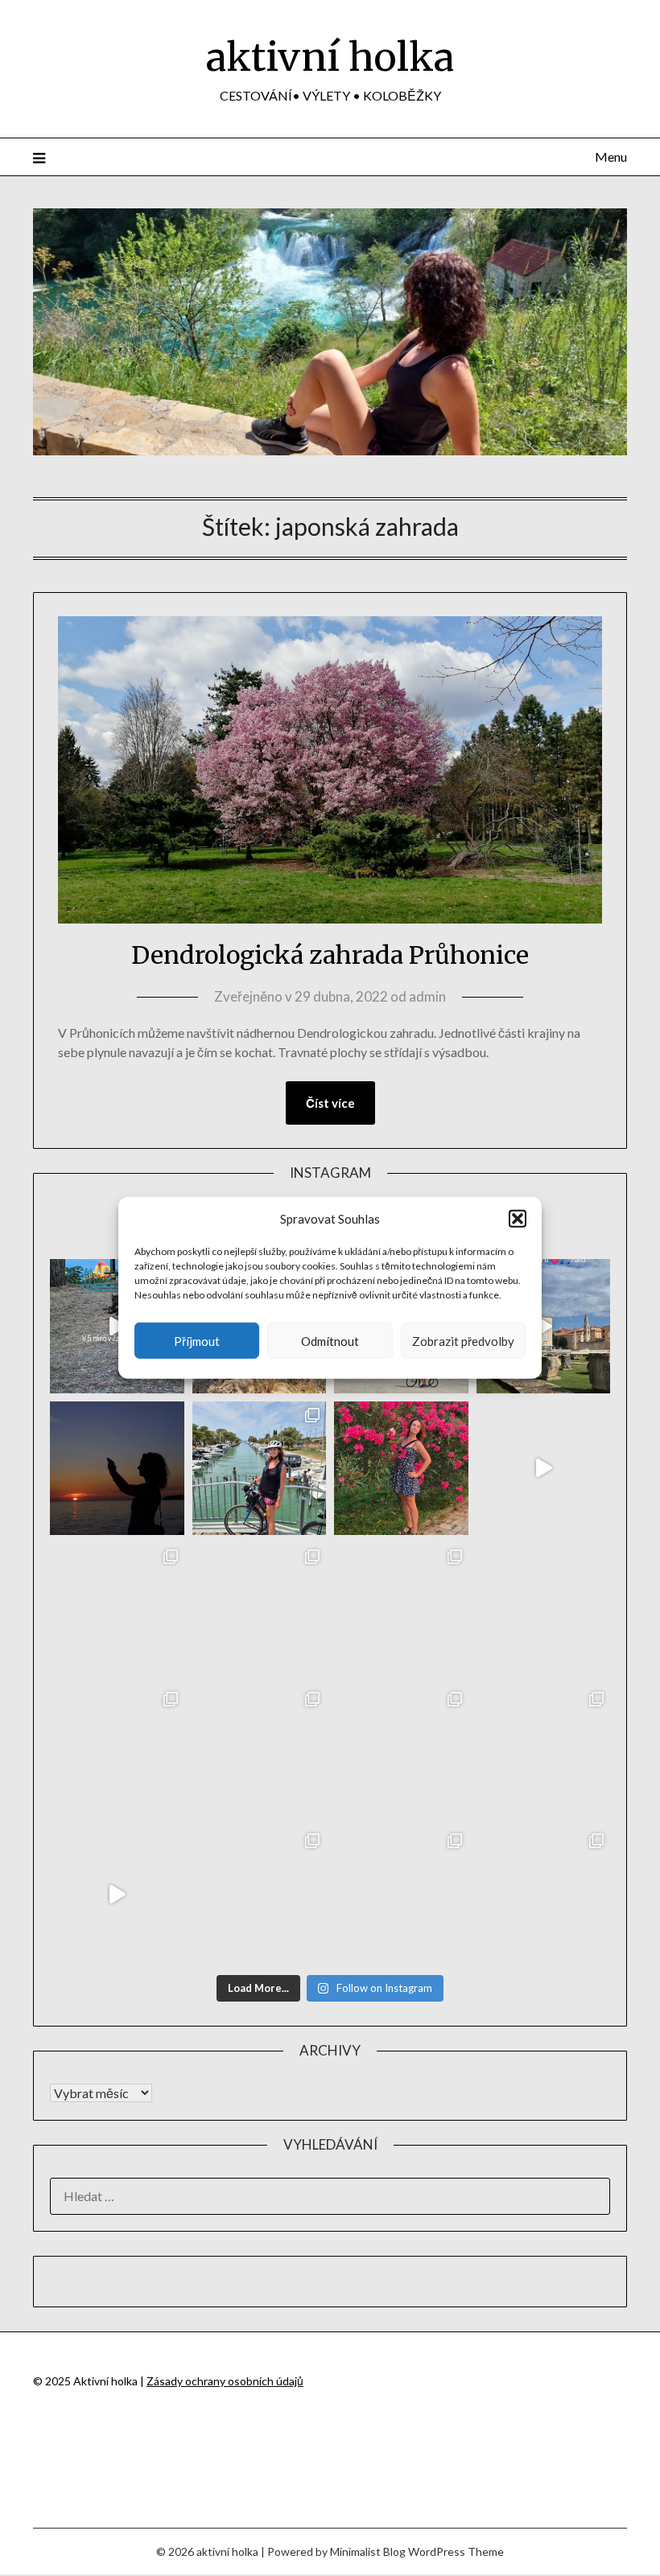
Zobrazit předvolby (463, 1341)
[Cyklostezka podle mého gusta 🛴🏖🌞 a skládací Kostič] (544, 1610)
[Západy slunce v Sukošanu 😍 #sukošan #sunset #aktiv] (117, 1753)
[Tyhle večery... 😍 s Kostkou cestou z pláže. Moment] (401, 1610)
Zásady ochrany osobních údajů (225, 2381)
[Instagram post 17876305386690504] (117, 1326)
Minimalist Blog (368, 2551)
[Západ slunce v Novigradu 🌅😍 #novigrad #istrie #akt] (117, 1469)
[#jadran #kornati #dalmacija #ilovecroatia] (544, 1469)
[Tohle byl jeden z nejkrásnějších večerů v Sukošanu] (260, 1610)
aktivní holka (330, 57)
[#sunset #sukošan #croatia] (117, 1894)
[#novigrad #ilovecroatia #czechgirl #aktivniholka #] (401, 1469)
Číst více (330, 1103)
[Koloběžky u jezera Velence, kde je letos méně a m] (544, 1894)
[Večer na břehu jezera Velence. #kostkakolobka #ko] (401, 1894)
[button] (518, 1219)
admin (427, 996)
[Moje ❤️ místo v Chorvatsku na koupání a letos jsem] (117, 1610)
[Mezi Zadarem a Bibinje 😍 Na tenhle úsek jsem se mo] (260, 1894)
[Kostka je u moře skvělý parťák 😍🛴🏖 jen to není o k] (401, 1753)
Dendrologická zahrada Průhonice (330, 955)
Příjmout (197, 1341)
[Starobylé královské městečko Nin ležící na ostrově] (260, 1753)
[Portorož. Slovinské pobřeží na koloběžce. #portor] (260, 1469)
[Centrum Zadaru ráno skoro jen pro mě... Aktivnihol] (544, 1326)
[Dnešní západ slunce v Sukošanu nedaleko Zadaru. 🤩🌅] (544, 1753)
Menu (611, 156)
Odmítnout (330, 1341)
